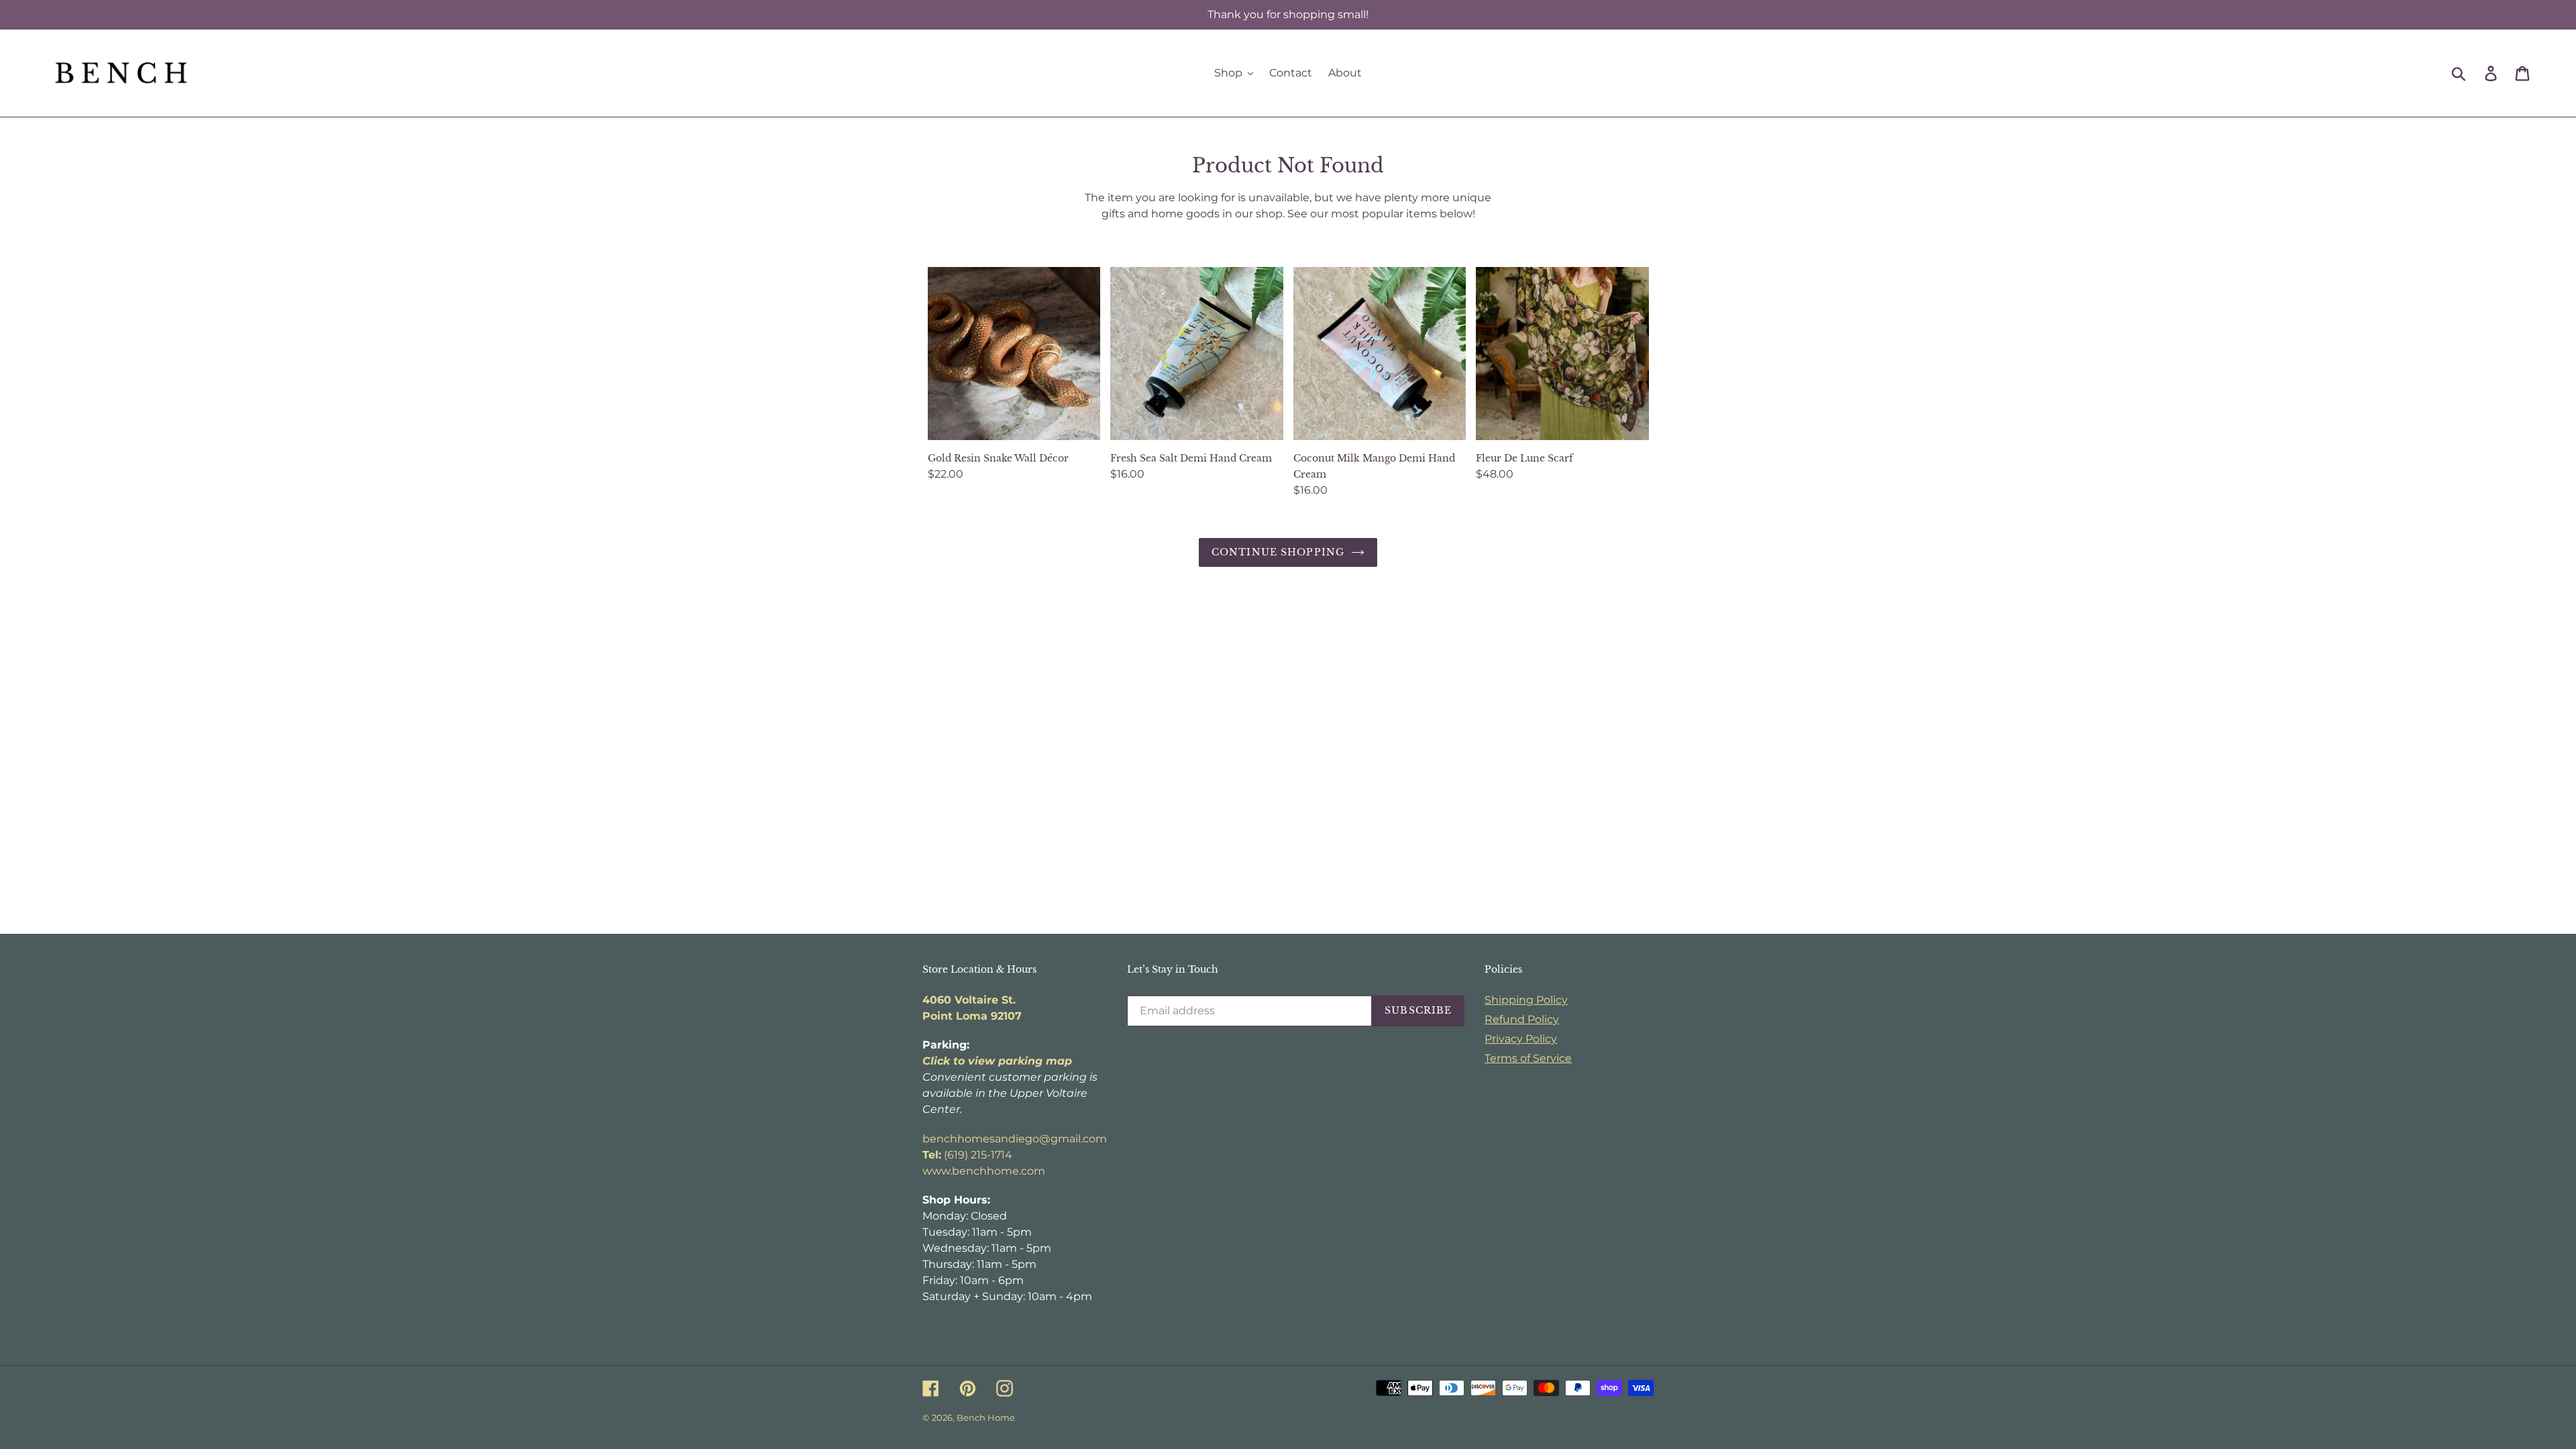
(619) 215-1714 (967, 1155)
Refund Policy (1522, 1019)
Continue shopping (1278, 552)
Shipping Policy (1526, 1000)
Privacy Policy (1521, 1039)
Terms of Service (1528, 1058)
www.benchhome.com (984, 1171)
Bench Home (986, 1417)
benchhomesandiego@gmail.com (1015, 1139)
